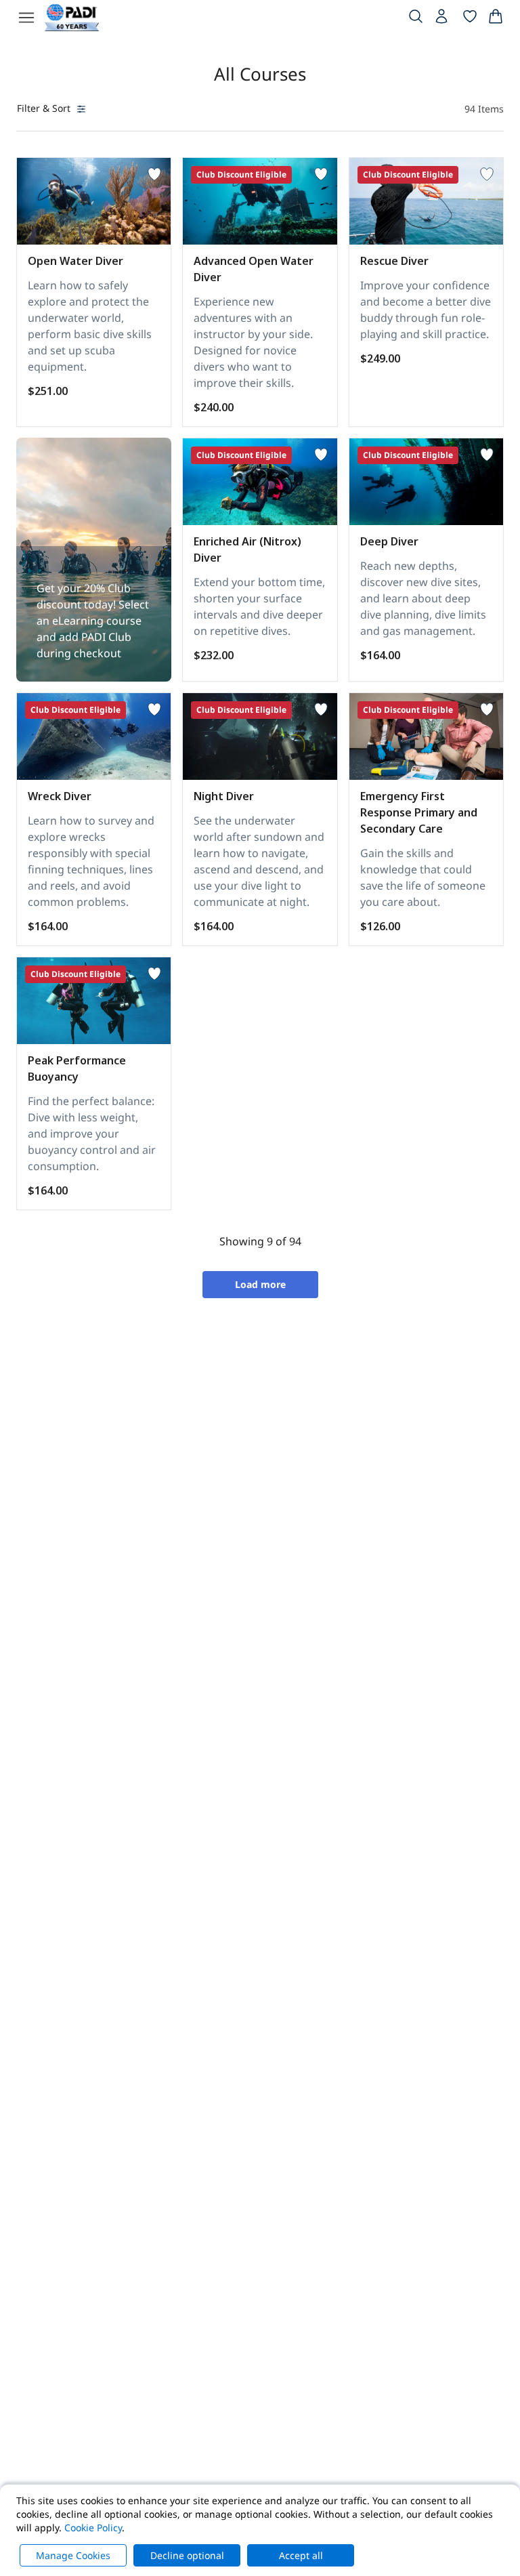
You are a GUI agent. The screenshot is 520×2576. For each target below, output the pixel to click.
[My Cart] (496, 19)
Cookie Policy (93, 2528)
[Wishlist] (470, 19)
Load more (260, 1284)
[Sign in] (443, 20)
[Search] (416, 19)
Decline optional (187, 2555)
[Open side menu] (26, 18)
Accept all (301, 2555)
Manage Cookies (73, 2555)
